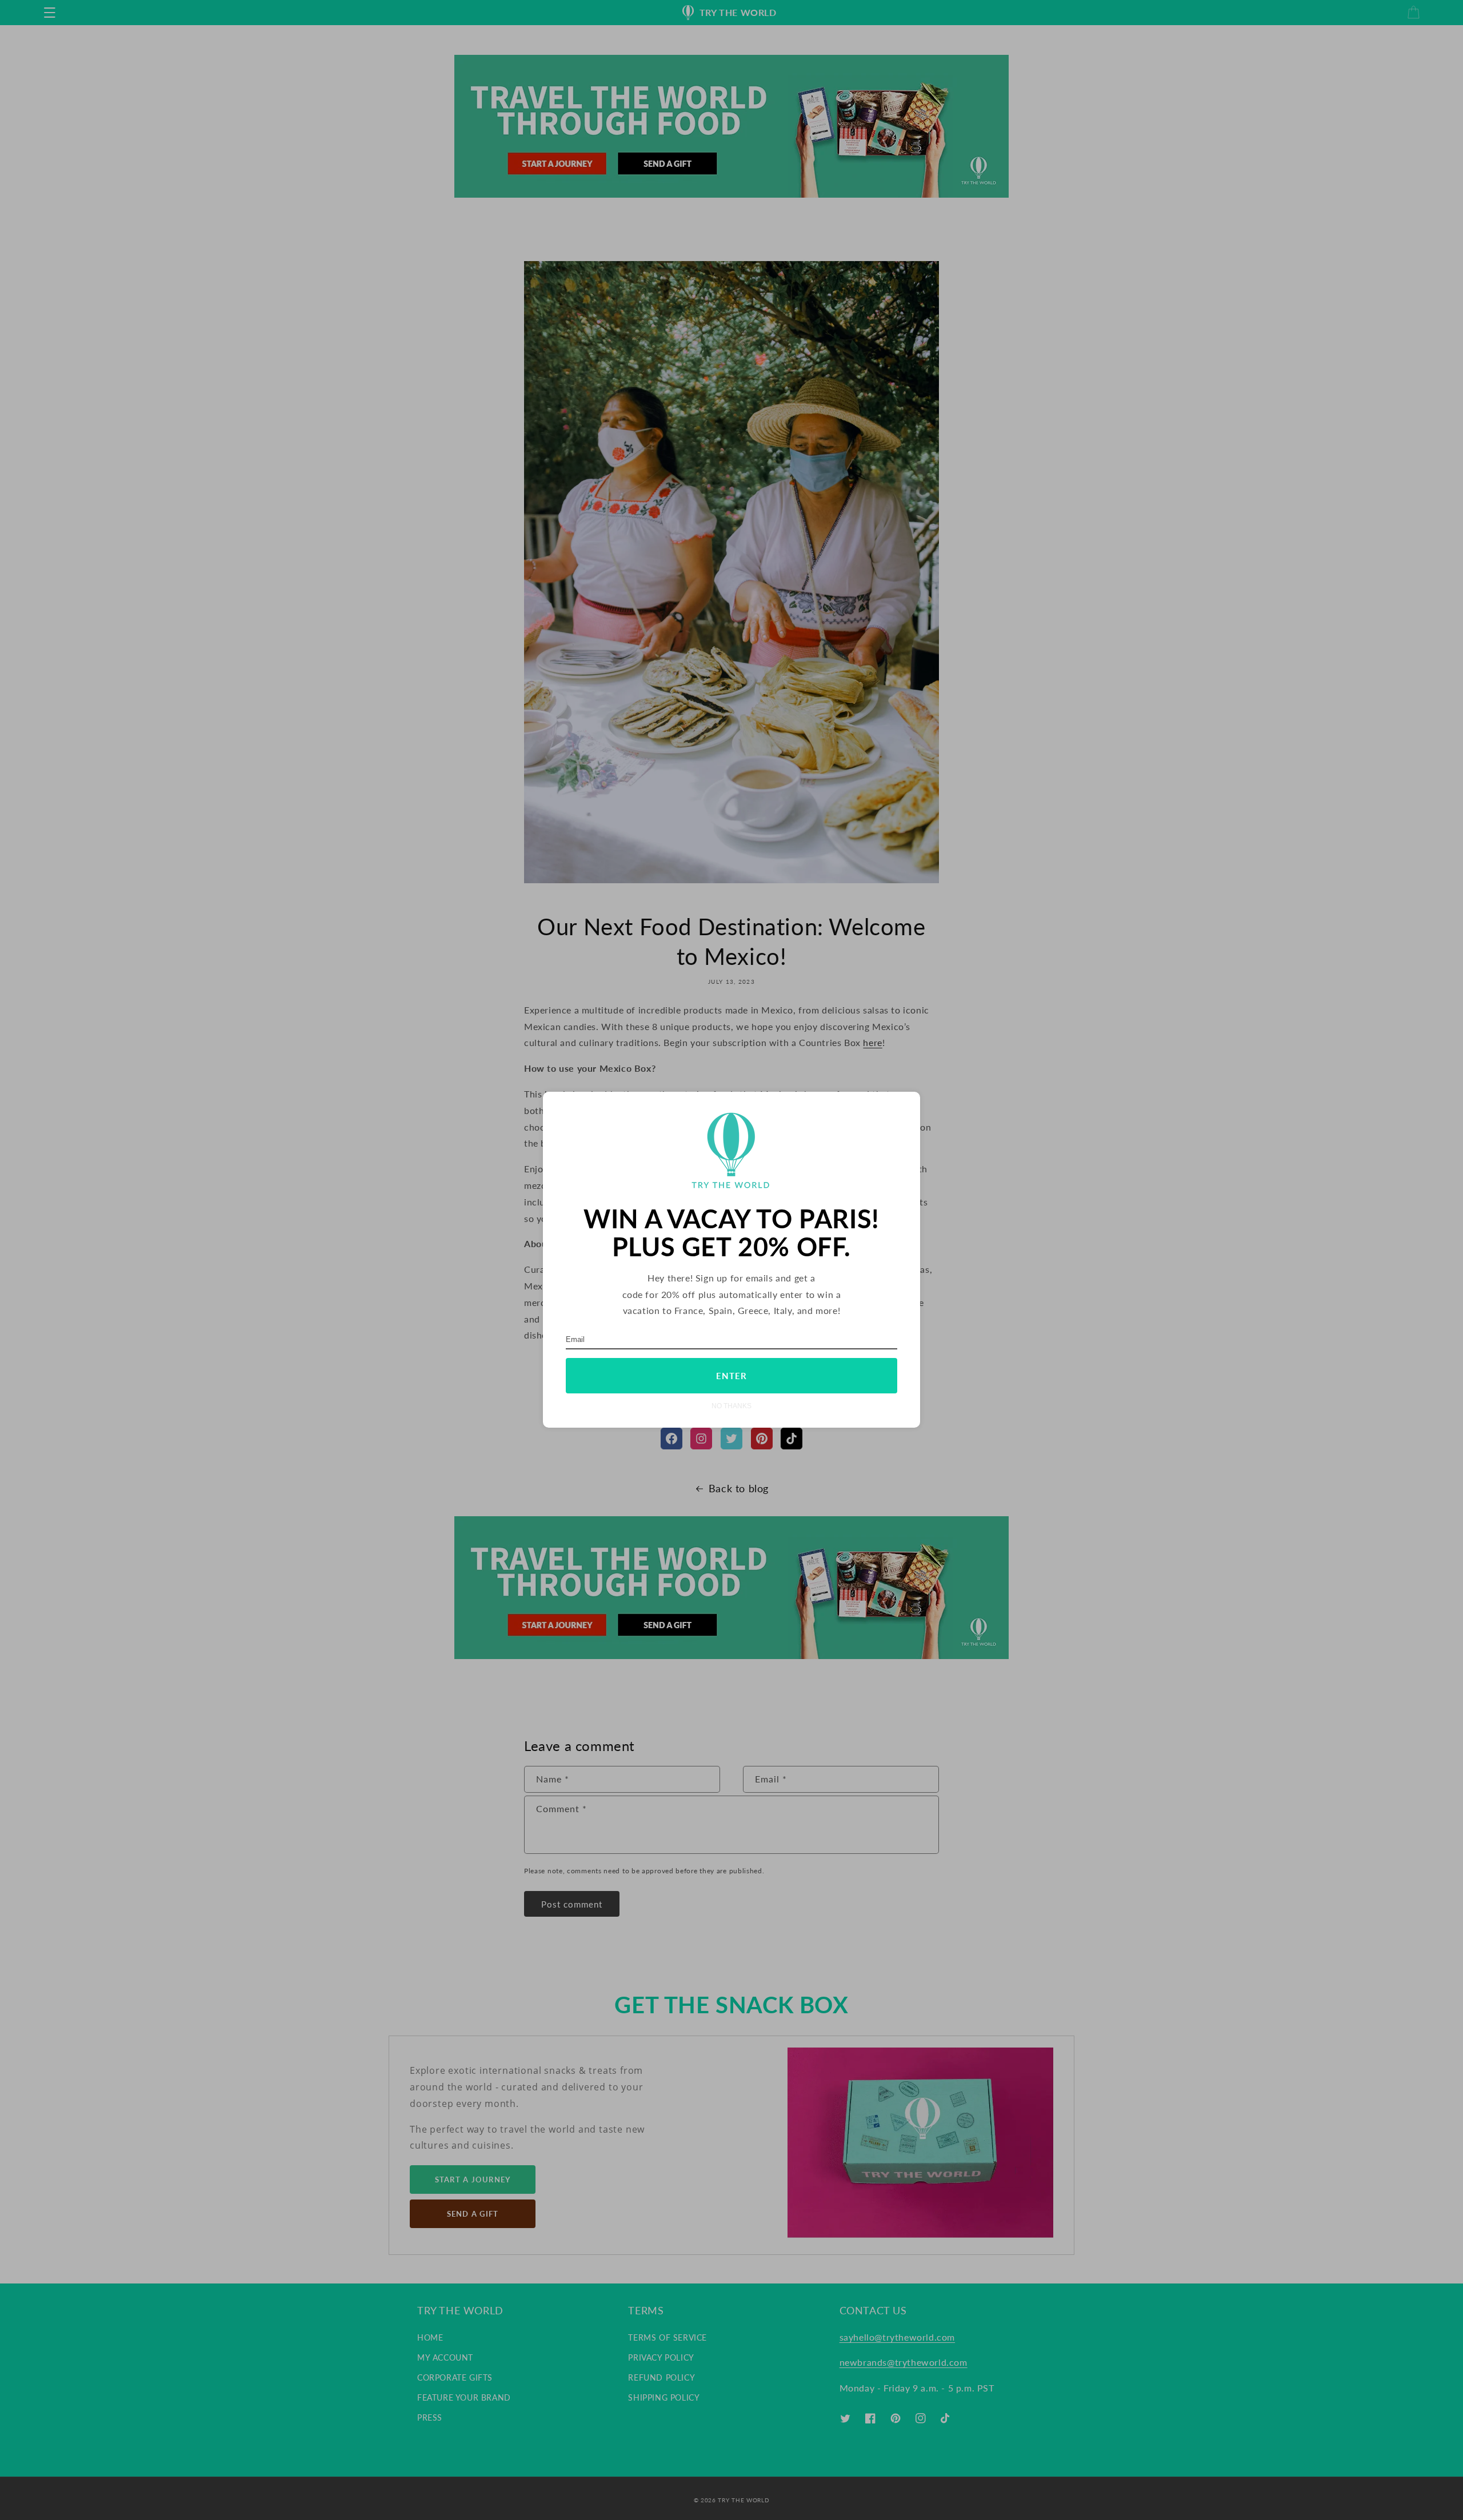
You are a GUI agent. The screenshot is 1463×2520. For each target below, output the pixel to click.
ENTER (731, 1376)
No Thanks (731, 1406)
